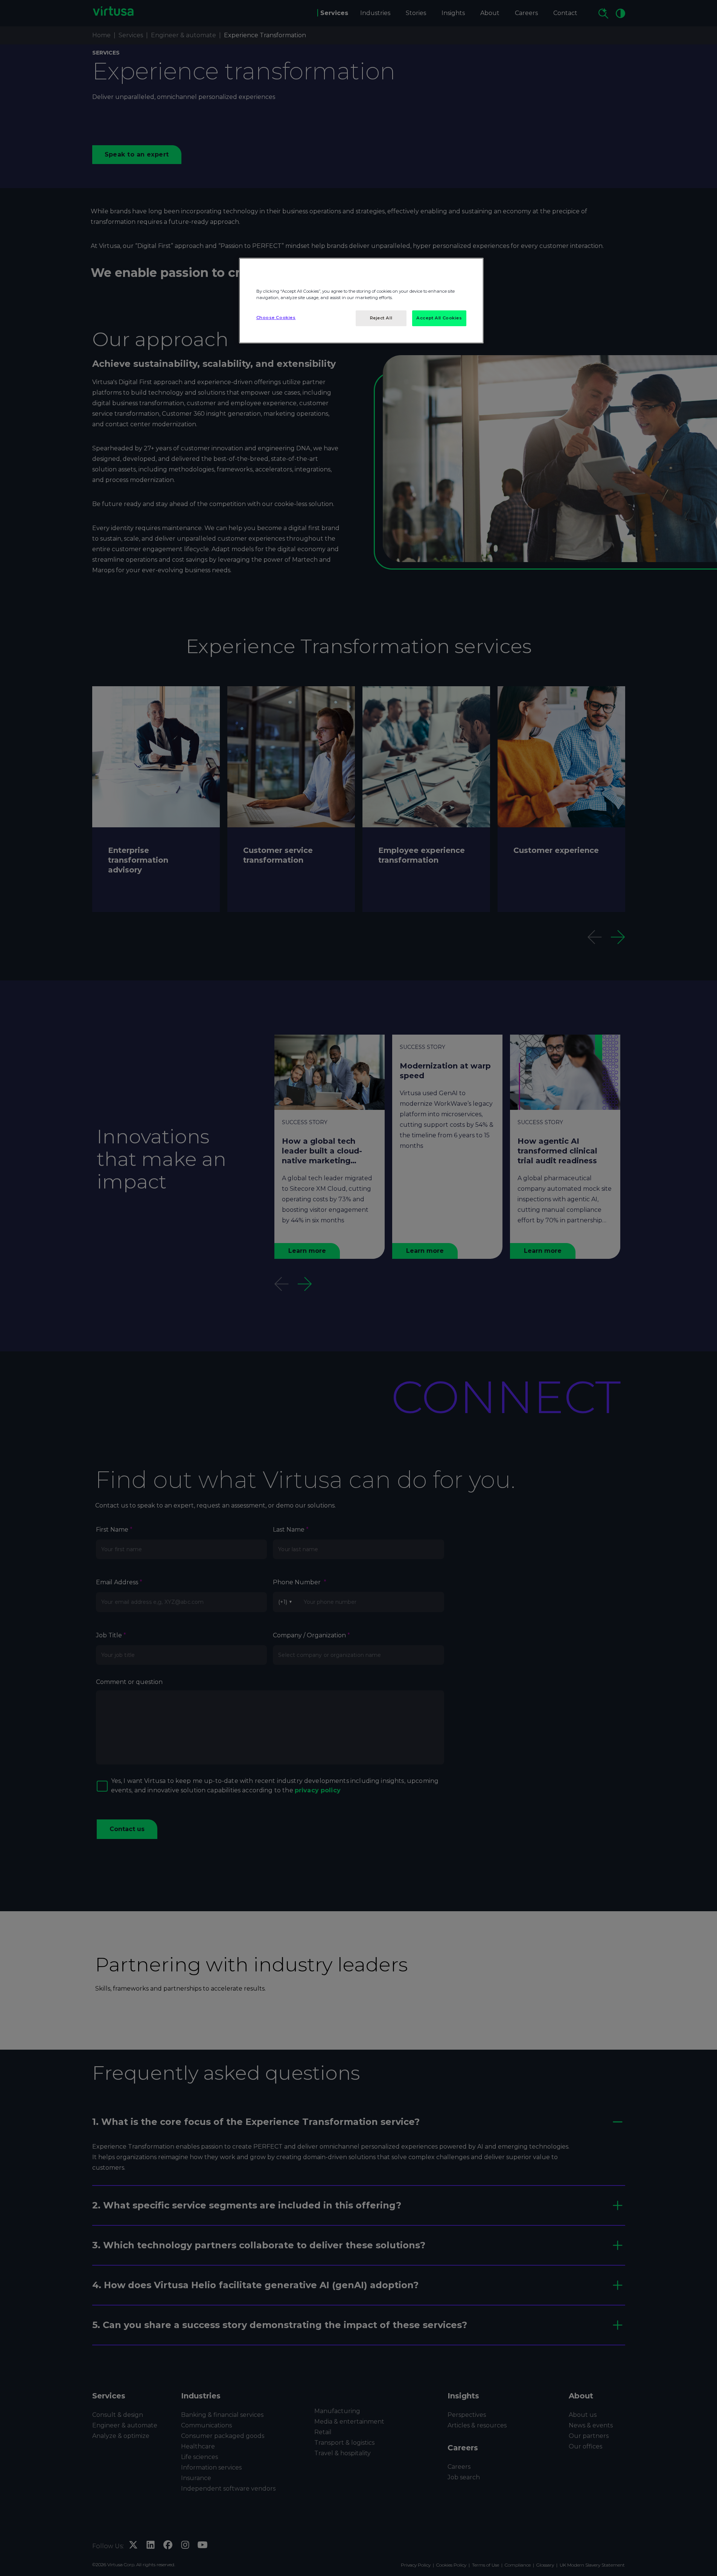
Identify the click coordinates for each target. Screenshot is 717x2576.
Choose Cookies (276, 318)
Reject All (381, 318)
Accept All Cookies (439, 318)
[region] (361, 301)
